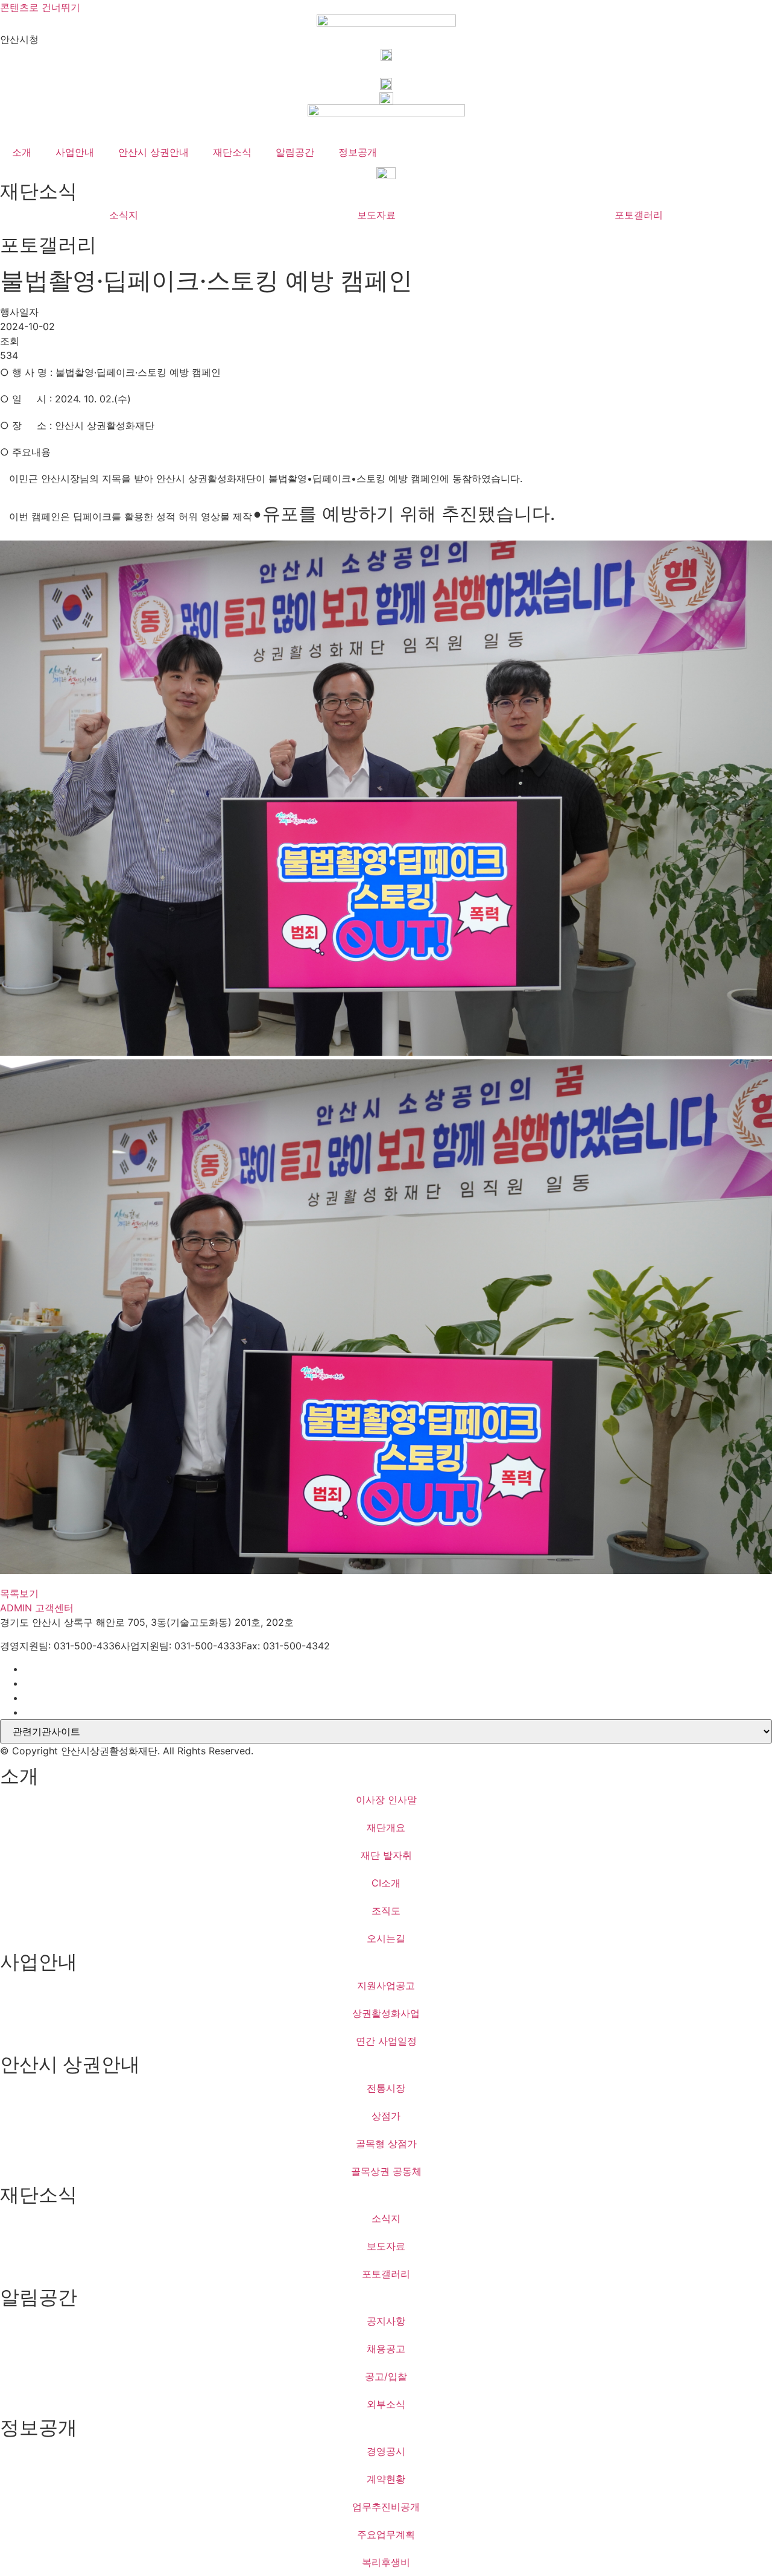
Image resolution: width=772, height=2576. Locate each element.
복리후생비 (386, 2562)
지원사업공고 (386, 1985)
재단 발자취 (386, 1855)
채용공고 (386, 2349)
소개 (22, 152)
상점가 (386, 2116)
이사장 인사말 (386, 1800)
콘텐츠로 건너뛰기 (40, 7)
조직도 (386, 1911)
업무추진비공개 (386, 2507)
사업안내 (75, 152)
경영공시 (386, 2451)
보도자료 (376, 215)
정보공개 (358, 152)
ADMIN (16, 1608)
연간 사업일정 (386, 2041)
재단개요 (386, 1827)
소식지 (124, 215)
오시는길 (386, 1938)
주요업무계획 (386, 2534)
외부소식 (386, 2404)
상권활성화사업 (386, 2013)
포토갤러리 (639, 215)
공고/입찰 (386, 2376)
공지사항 (386, 2321)
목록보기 (19, 1593)
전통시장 (386, 2088)
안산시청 (19, 39)
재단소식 (232, 152)
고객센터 (54, 1608)
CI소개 (386, 1883)
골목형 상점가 (386, 2143)
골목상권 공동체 (386, 2171)
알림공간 (295, 152)
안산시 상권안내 (153, 152)
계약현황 (386, 2479)
